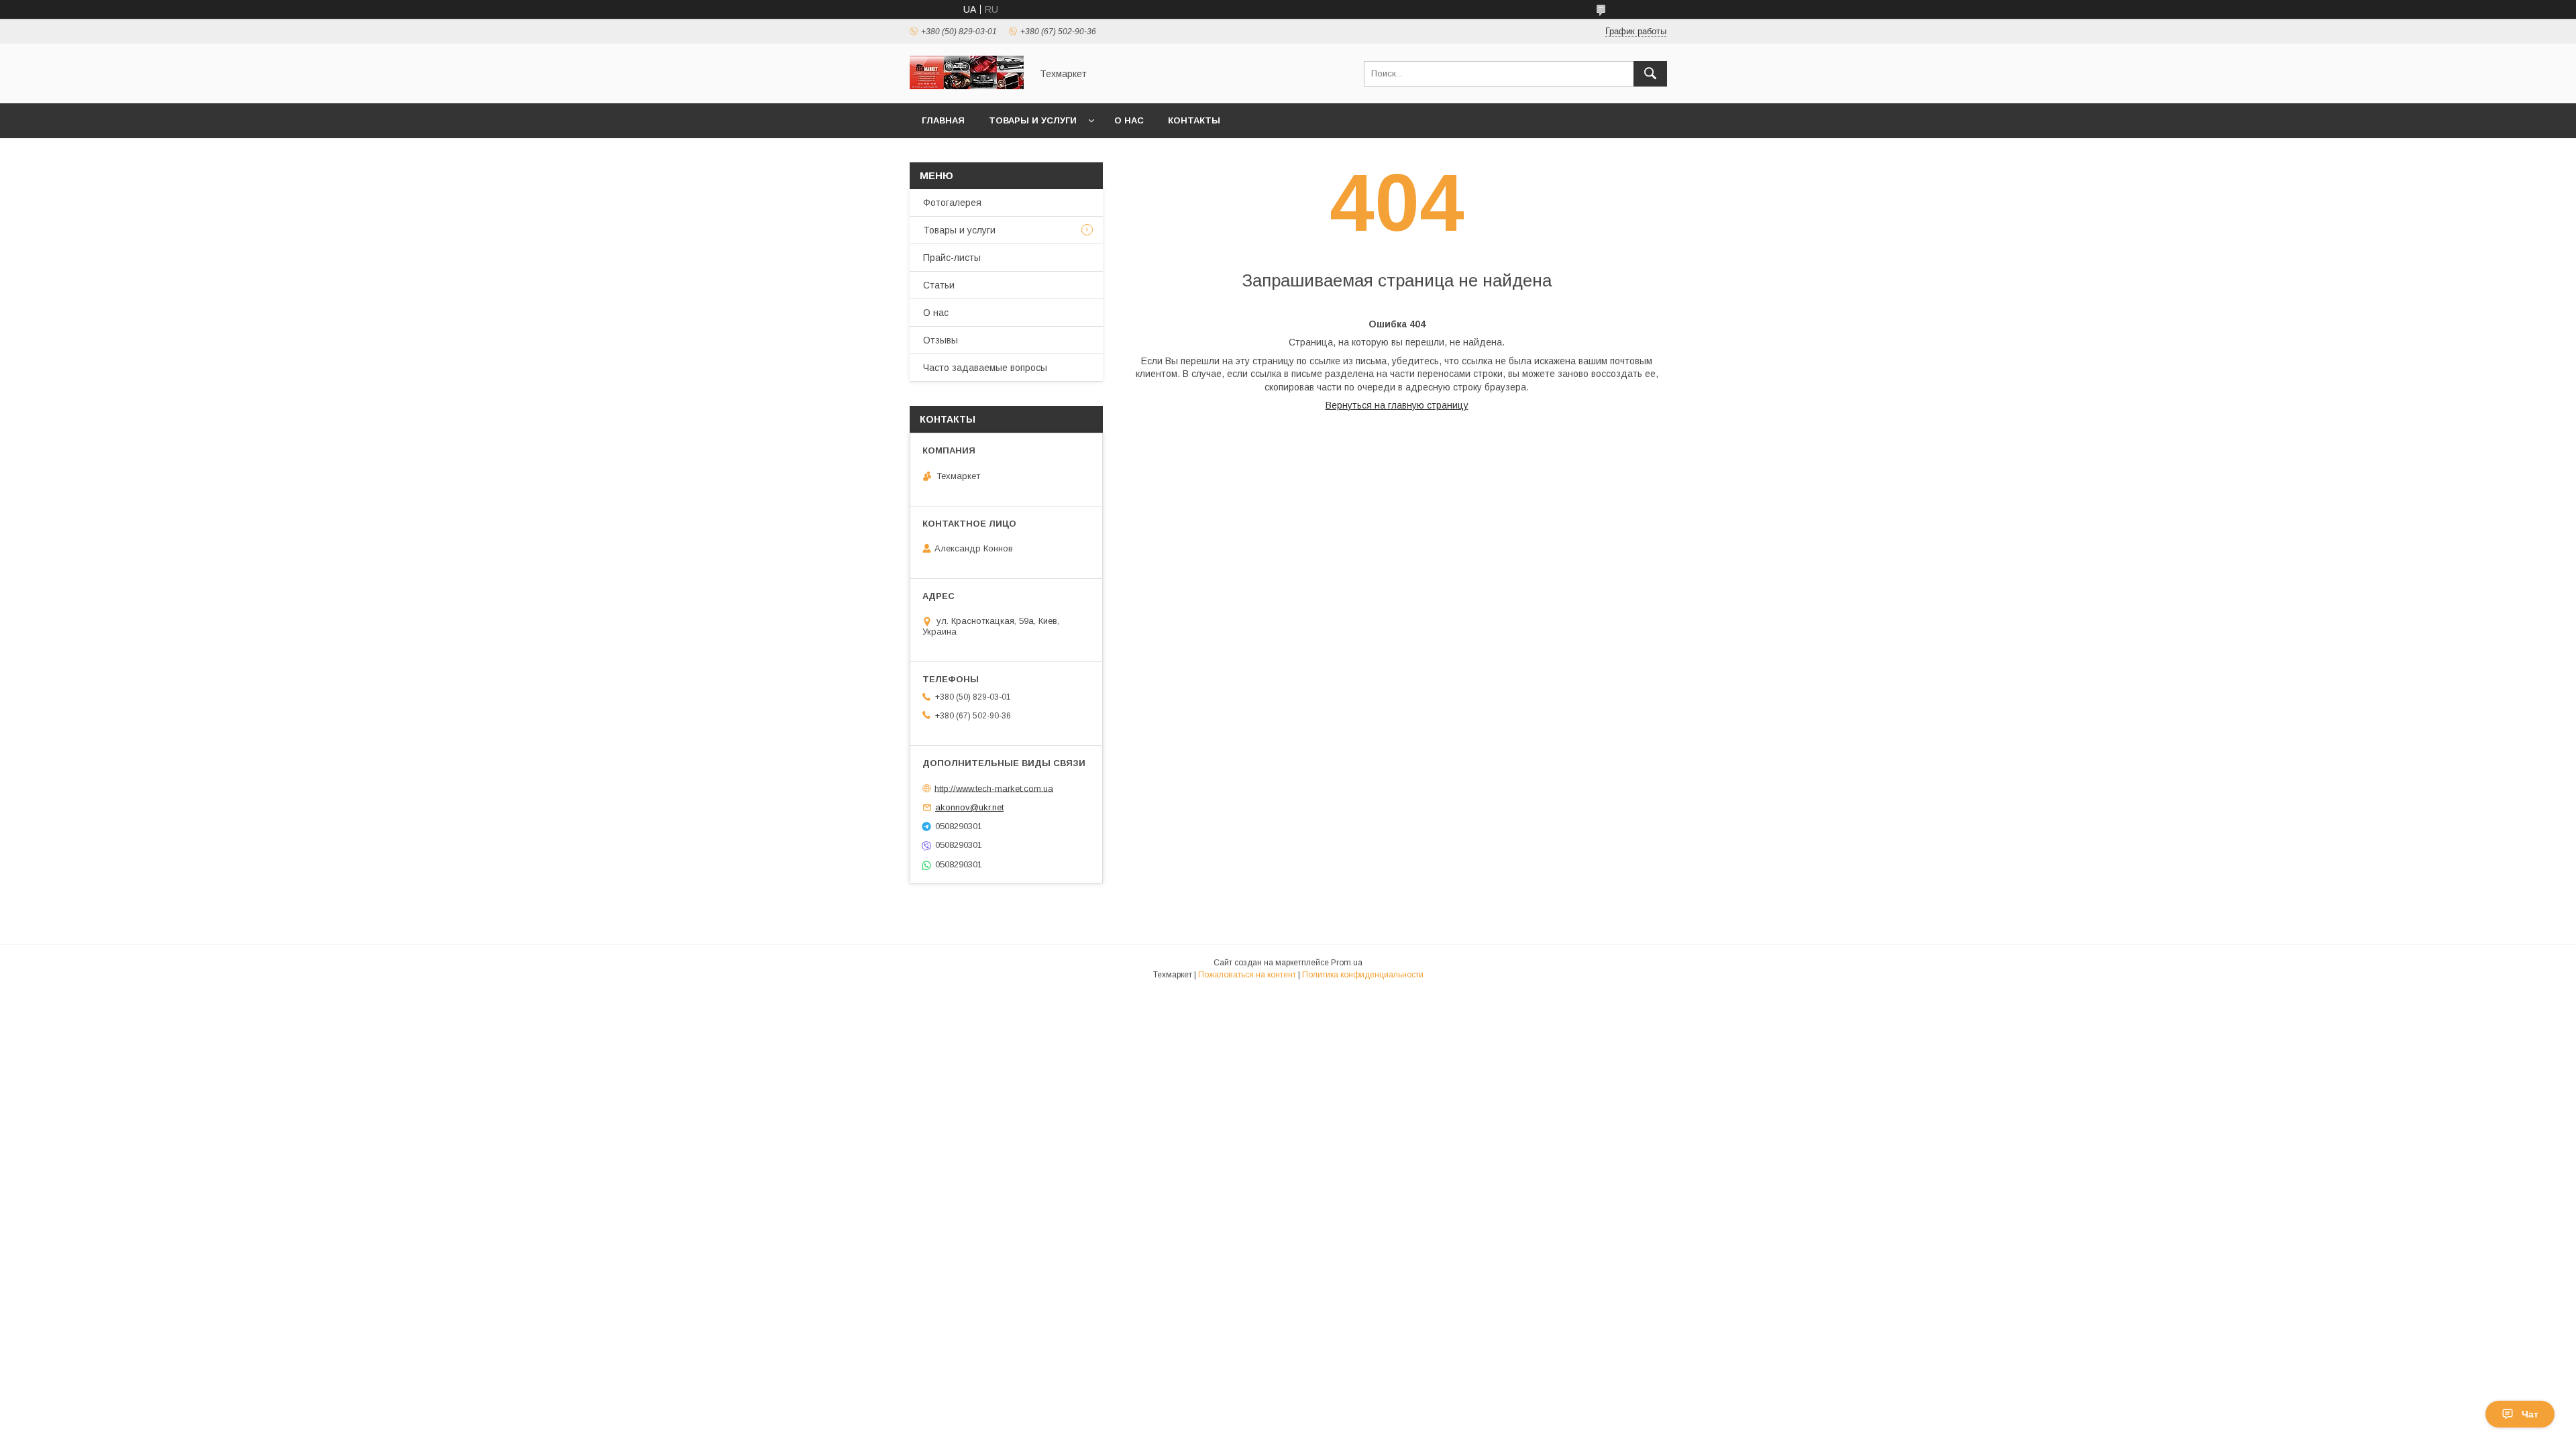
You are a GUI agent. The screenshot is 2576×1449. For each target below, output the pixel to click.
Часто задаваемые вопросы (985, 368)
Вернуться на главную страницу (1397, 405)
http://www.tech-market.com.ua (994, 788)
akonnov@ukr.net (969, 807)
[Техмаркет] (967, 86)
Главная (943, 120)
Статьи (939, 285)
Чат (2530, 1414)
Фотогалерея (952, 203)
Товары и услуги (1033, 120)
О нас (1129, 120)
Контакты (1194, 120)
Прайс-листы (952, 258)
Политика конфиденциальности (1363, 975)
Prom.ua (1347, 963)
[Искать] (1650, 74)
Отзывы (941, 340)
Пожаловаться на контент (1247, 975)
